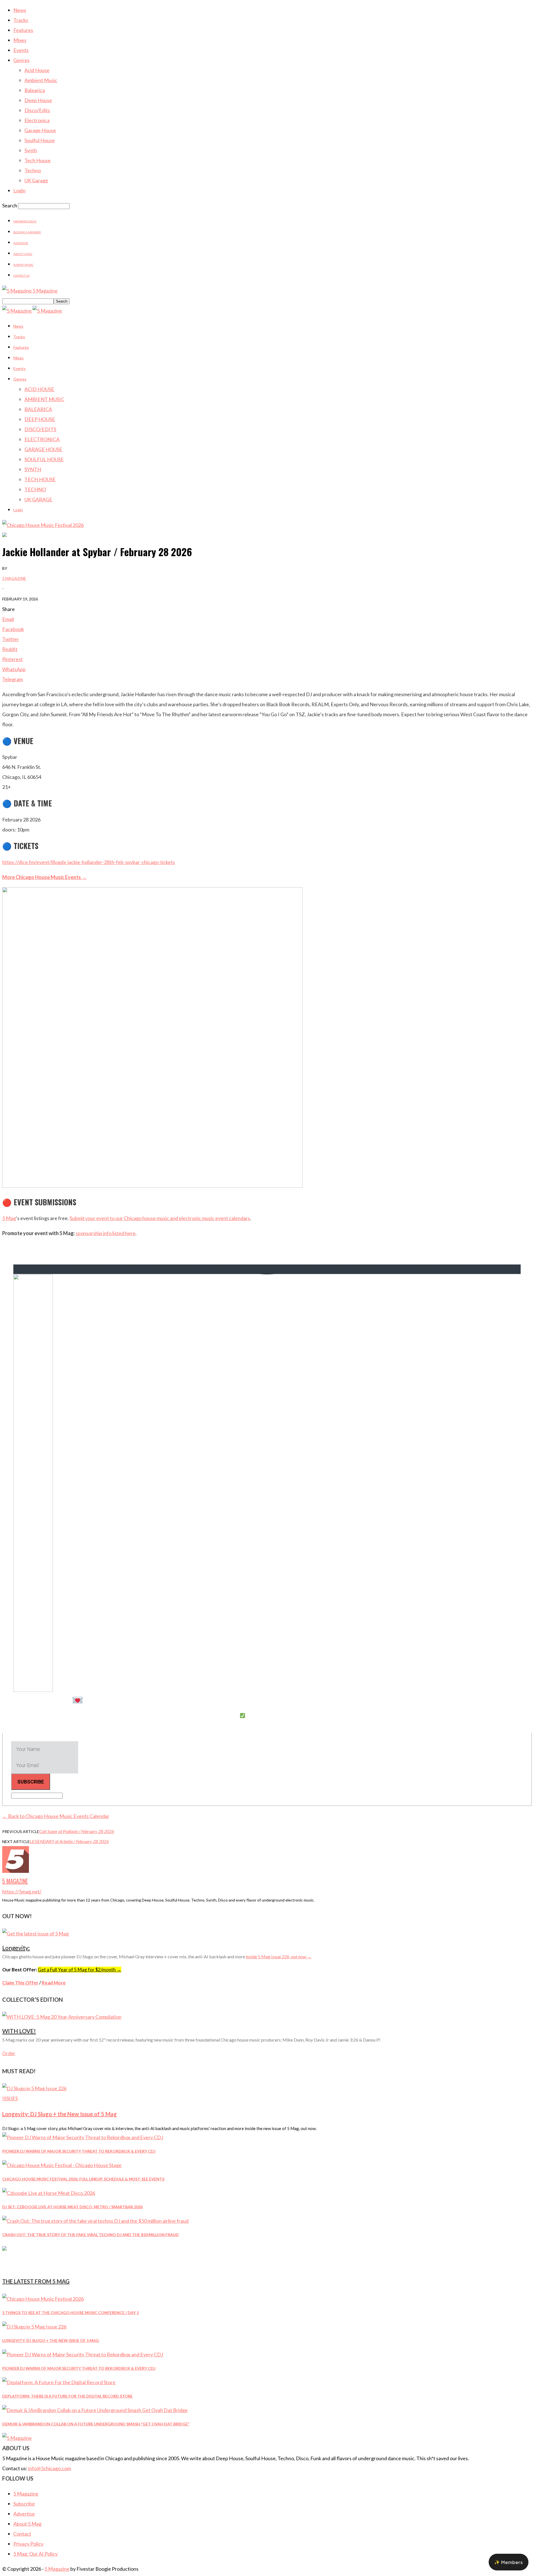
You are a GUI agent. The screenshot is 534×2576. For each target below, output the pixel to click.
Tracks (21, 20)
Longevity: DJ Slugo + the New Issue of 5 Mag (60, 2114)
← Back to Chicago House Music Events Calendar (56, 1816)
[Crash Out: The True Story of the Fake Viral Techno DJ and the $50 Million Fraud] (95, 2221)
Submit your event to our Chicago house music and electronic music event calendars (160, 1218)
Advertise (21, 243)
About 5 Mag (23, 254)
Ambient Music (41, 80)
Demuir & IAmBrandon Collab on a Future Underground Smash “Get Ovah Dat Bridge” (96, 2424)
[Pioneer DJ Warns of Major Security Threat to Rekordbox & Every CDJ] (83, 2137)
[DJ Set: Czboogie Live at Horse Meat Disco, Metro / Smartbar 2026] (49, 2193)
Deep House (38, 100)
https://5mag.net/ (22, 1891)
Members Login (25, 221)
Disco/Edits (37, 110)
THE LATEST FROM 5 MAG (36, 2281)
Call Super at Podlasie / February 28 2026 (77, 1831)
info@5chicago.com (50, 2468)
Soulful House (40, 140)
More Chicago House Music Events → (44, 877)
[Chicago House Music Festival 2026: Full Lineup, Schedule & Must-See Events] (62, 2165)
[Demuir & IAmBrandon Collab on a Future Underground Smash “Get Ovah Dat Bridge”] (95, 2410)
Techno (33, 170)
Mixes (20, 40)
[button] (509, 2562)
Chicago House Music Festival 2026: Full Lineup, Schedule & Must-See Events (83, 2179)
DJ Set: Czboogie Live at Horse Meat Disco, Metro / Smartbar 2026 (72, 2207)
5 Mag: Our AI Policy (35, 2554)
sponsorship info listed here (106, 1233)
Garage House (40, 130)
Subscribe (24, 2504)
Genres (21, 60)
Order (9, 2053)
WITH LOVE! (19, 2031)
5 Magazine (14, 578)
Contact (22, 2534)
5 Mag (9, 1218)
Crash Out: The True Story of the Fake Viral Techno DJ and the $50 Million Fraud (91, 2235)
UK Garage (36, 180)
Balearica (35, 90)
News (20, 10)
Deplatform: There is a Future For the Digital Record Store (67, 2396)
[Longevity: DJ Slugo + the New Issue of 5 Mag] (34, 2088)
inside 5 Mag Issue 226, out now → (279, 1956)
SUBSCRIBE (31, 1782)
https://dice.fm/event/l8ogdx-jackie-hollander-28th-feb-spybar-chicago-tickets (89, 862)
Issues (10, 2098)
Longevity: (16, 1948)
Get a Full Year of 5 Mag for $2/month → (80, 1970)
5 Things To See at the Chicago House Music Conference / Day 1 (71, 2313)
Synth (31, 150)
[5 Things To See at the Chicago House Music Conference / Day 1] (43, 2299)
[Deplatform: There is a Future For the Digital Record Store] (59, 2382)
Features (23, 30)
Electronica (37, 120)
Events (21, 50)
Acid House (37, 70)
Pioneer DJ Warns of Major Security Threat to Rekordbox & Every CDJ (79, 2151)
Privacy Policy (28, 2544)
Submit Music (23, 265)
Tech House (38, 160)
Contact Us (21, 276)
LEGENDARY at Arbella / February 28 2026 (69, 1841)
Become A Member (27, 232)
